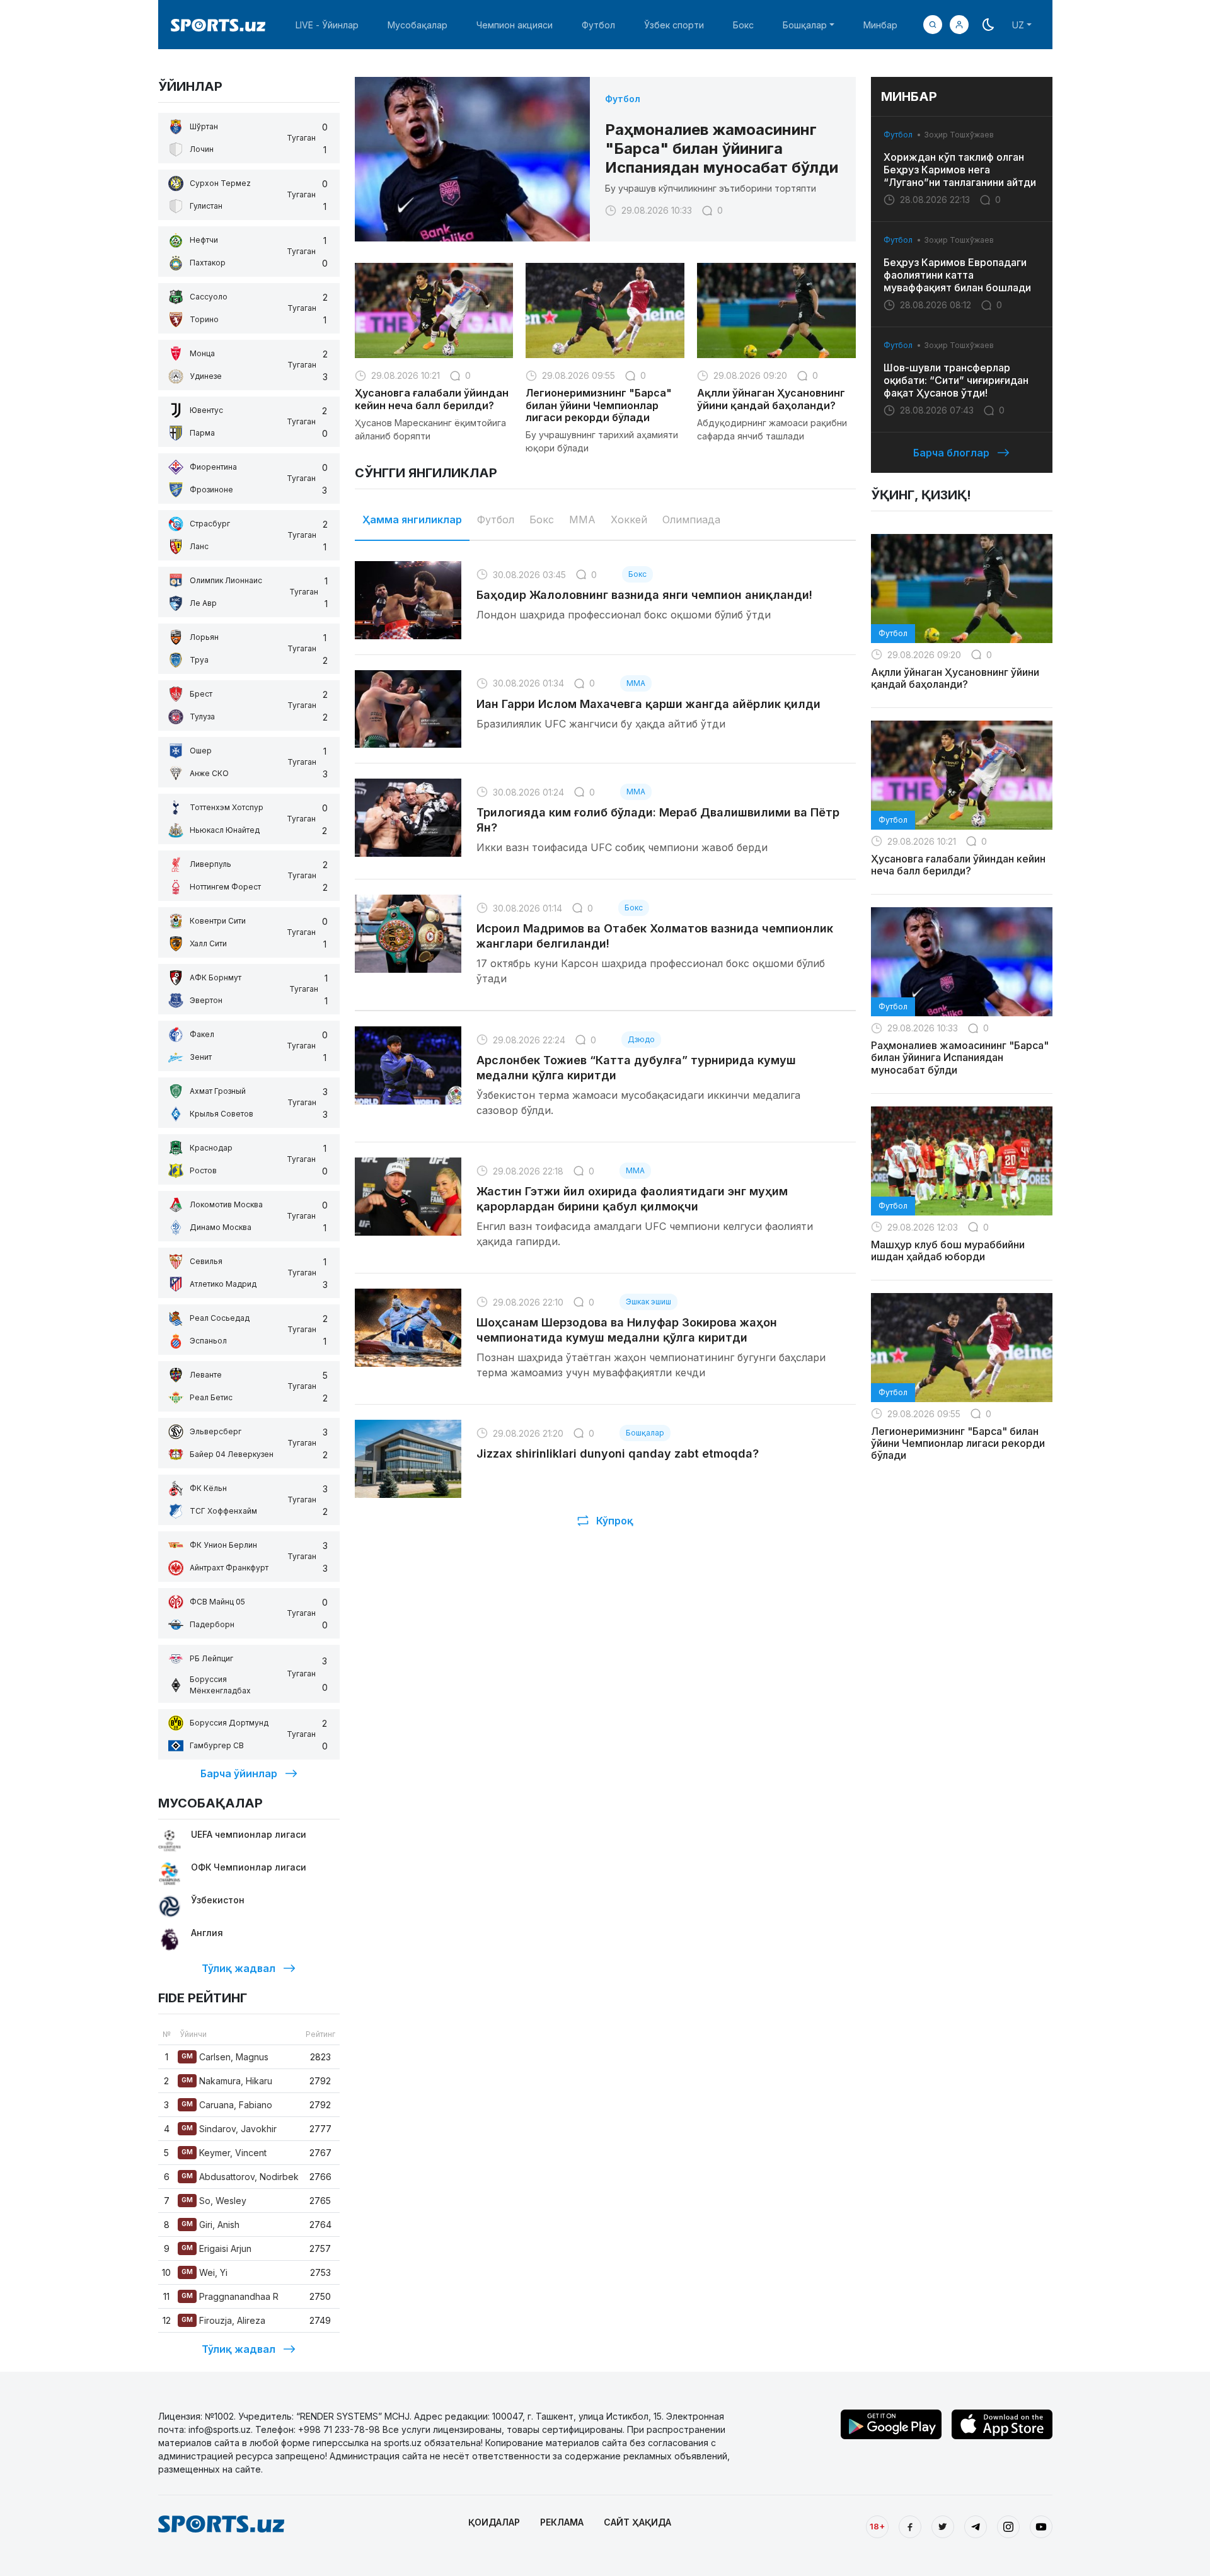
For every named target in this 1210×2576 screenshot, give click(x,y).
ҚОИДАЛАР (494, 2522)
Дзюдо (641, 1039)
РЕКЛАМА (562, 2522)
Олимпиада (691, 519)
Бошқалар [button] (805, 25)
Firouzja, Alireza (223, 2320)
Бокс (743, 25)
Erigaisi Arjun (216, 2248)
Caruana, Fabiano (227, 2105)
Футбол (598, 25)
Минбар (880, 25)
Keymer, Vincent (224, 2153)
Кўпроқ (615, 1521)
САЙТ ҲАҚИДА (637, 2522)
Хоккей (629, 519)
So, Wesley (214, 2201)
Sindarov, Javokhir (229, 2129)
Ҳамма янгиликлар (412, 519)
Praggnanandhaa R (230, 2296)
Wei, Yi (205, 2272)
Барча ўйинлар (239, 1773)
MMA (582, 519)
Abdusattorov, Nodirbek (240, 2177)
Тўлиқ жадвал (239, 1968)
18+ (877, 2526)
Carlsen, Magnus (225, 2057)
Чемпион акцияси (515, 25)
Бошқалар (645, 1433)
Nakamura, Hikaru (227, 2081)
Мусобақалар (418, 25)
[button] (959, 25)
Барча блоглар (951, 453)
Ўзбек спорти (674, 25)
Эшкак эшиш (648, 1302)
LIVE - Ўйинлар (327, 25)
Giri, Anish (210, 2225)
